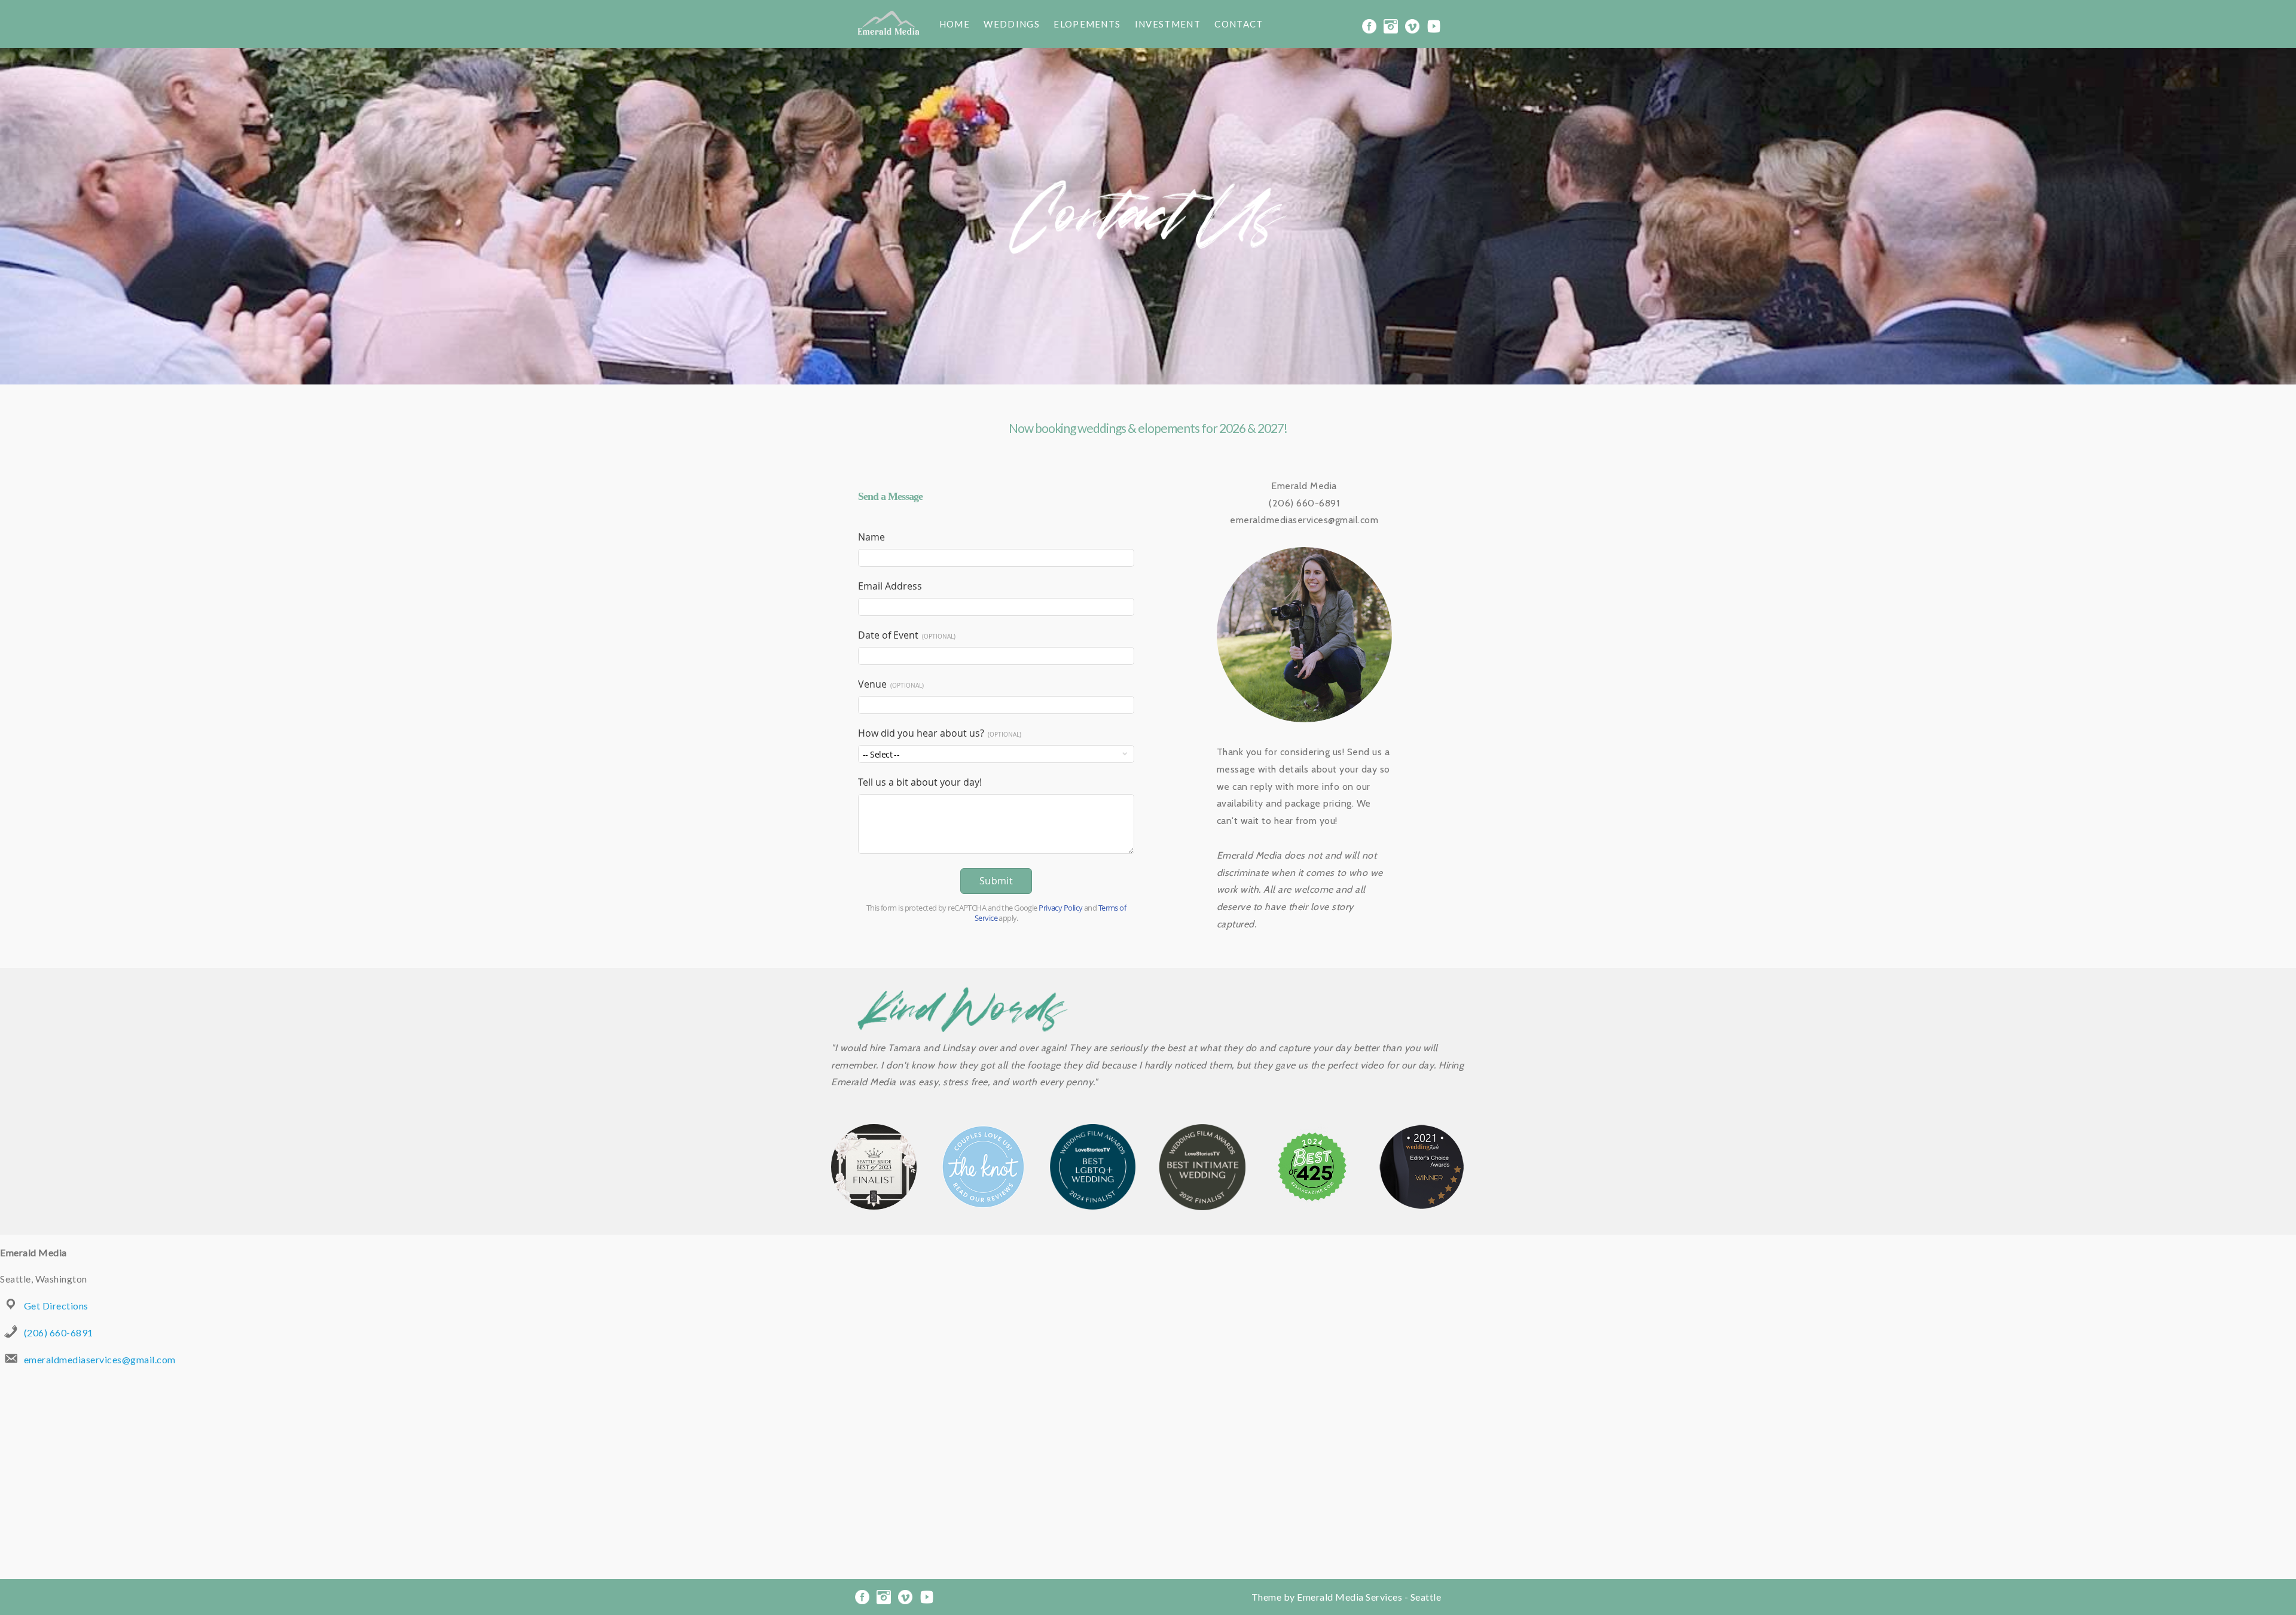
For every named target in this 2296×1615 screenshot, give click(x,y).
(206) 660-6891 (59, 1332)
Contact (1239, 24)
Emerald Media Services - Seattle (1369, 1597)
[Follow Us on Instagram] (1391, 25)
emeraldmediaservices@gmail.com (100, 1359)
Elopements (1087, 24)
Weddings (1011, 24)
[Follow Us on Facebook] (1369, 25)
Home (955, 24)
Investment (1168, 24)
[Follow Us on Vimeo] (1412, 25)
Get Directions (56, 1306)
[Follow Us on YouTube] (1434, 25)
